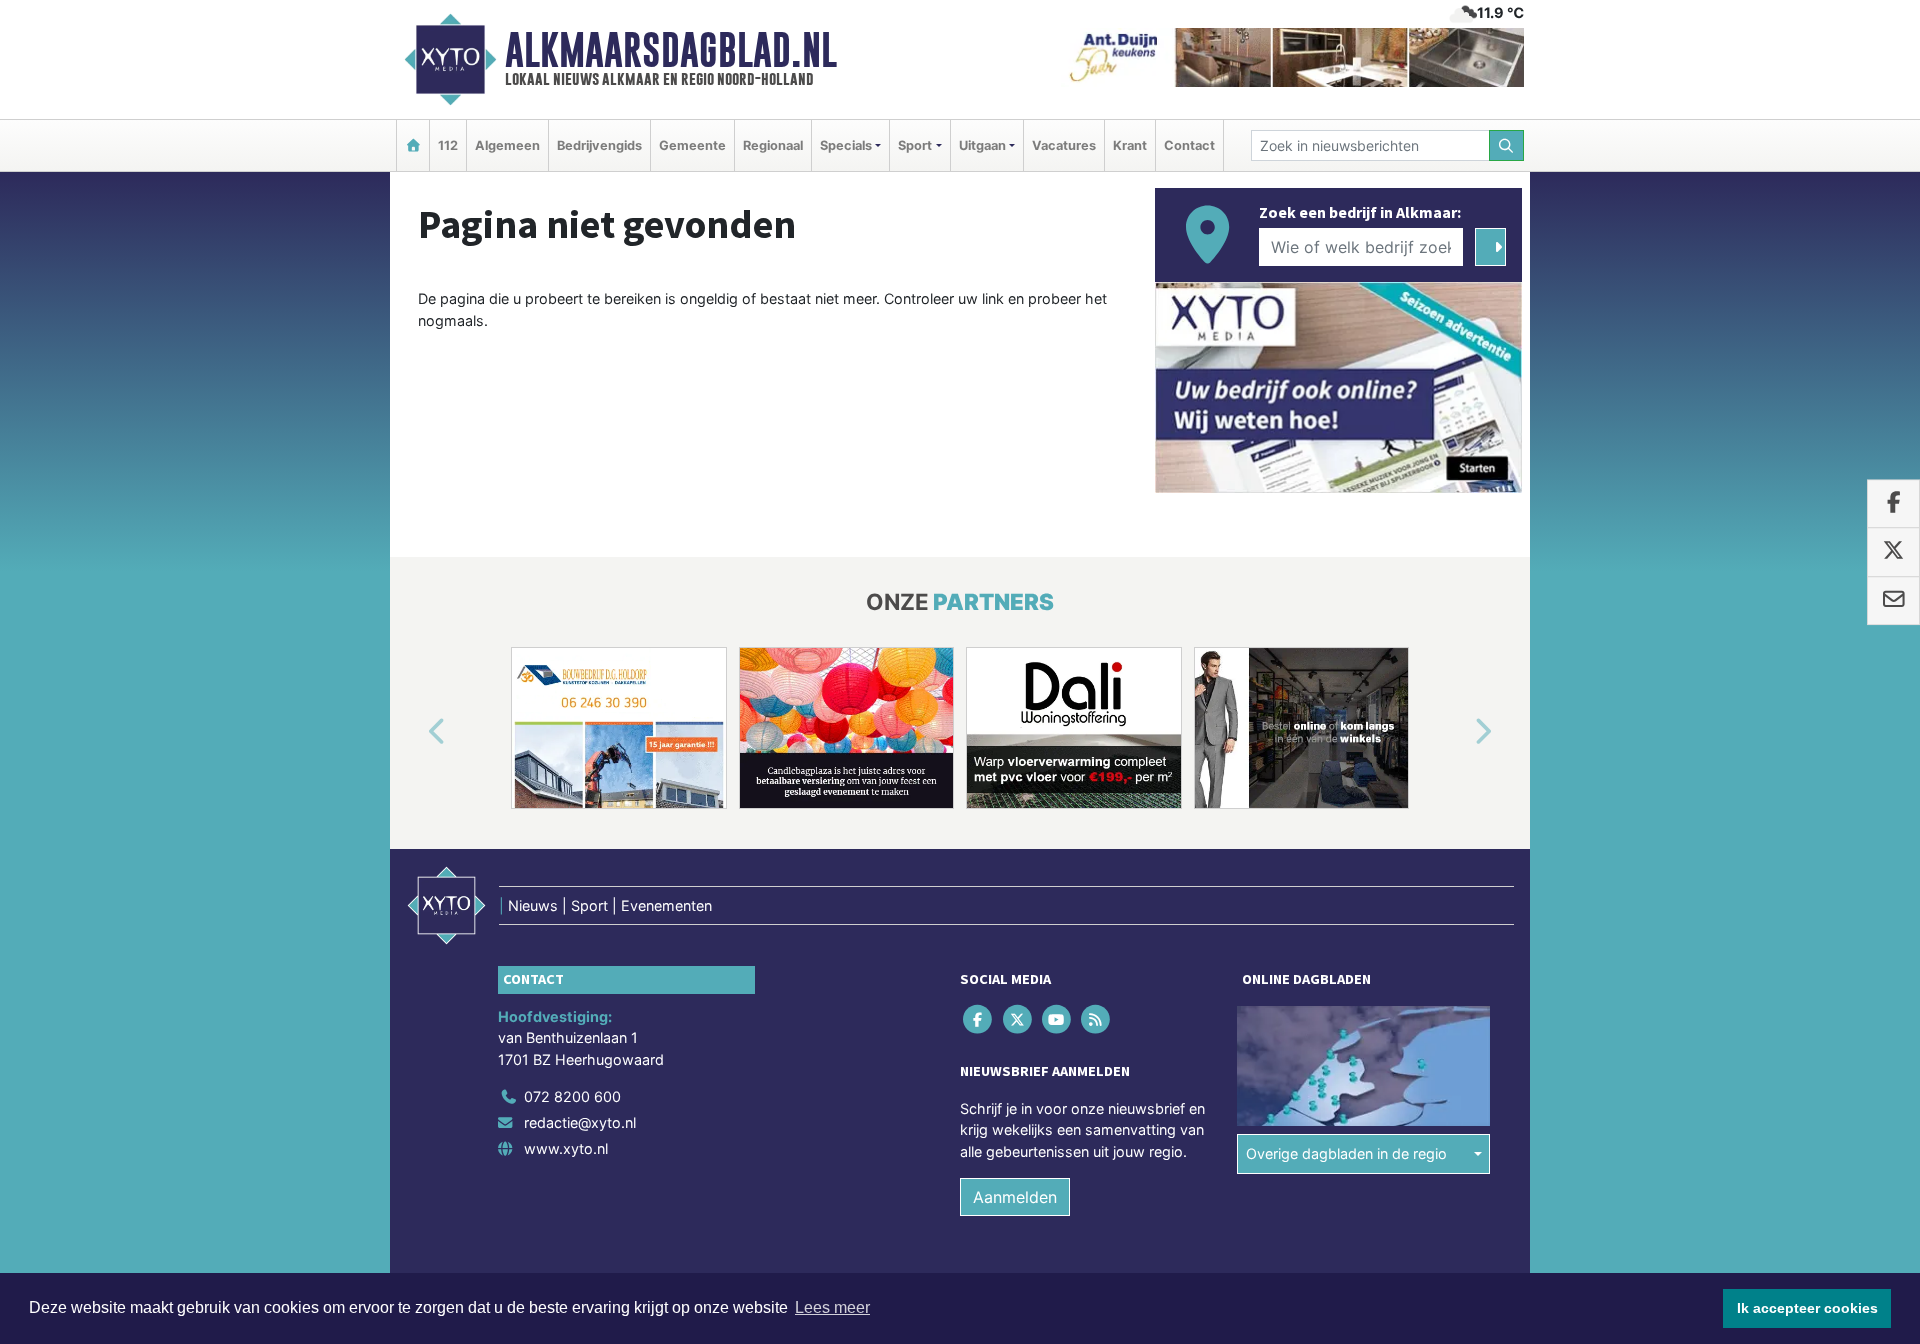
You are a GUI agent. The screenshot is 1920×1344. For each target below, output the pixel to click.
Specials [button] (846, 145)
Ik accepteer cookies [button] (1807, 1308)
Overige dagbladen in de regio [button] (1346, 1153)
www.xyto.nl (566, 1148)
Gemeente (692, 145)
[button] (414, 732)
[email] (1893, 601)
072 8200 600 (572, 1096)
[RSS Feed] (1097, 1018)
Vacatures (1064, 145)
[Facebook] (979, 1018)
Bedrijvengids (599, 145)
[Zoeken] (1507, 145)
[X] (1018, 1018)
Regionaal (773, 145)
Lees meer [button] (832, 1307)
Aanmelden (1015, 1197)
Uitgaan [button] (982, 145)
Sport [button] (915, 145)
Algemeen (507, 145)
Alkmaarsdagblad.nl (671, 50)
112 (448, 145)
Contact (1189, 145)
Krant (1130, 145)
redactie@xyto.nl (580, 1122)
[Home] (413, 145)
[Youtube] (1057, 1018)
